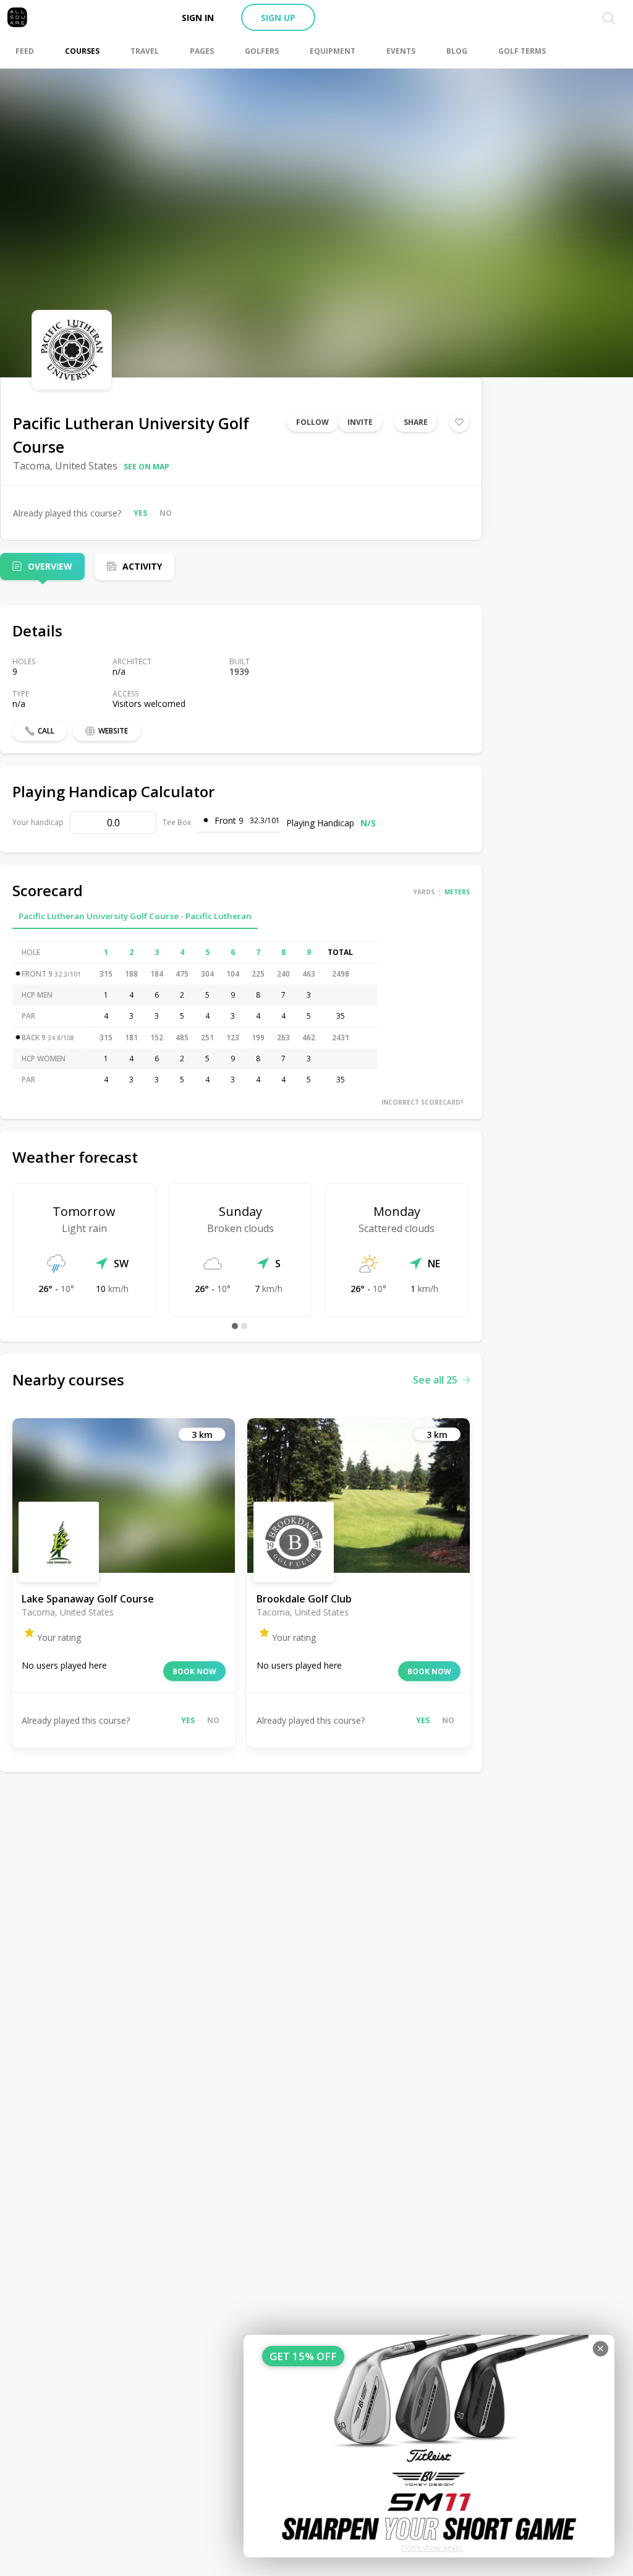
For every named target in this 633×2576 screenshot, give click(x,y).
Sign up (278, 18)
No (166, 513)
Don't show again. (432, 2548)
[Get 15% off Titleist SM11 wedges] (429, 2446)
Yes (140, 513)
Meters (457, 892)
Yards (424, 892)
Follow (312, 422)
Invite (360, 422)
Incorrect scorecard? (423, 1102)
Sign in (198, 18)
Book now (194, 1671)
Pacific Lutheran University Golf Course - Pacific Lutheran (135, 916)
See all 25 (435, 1380)
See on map (147, 467)
